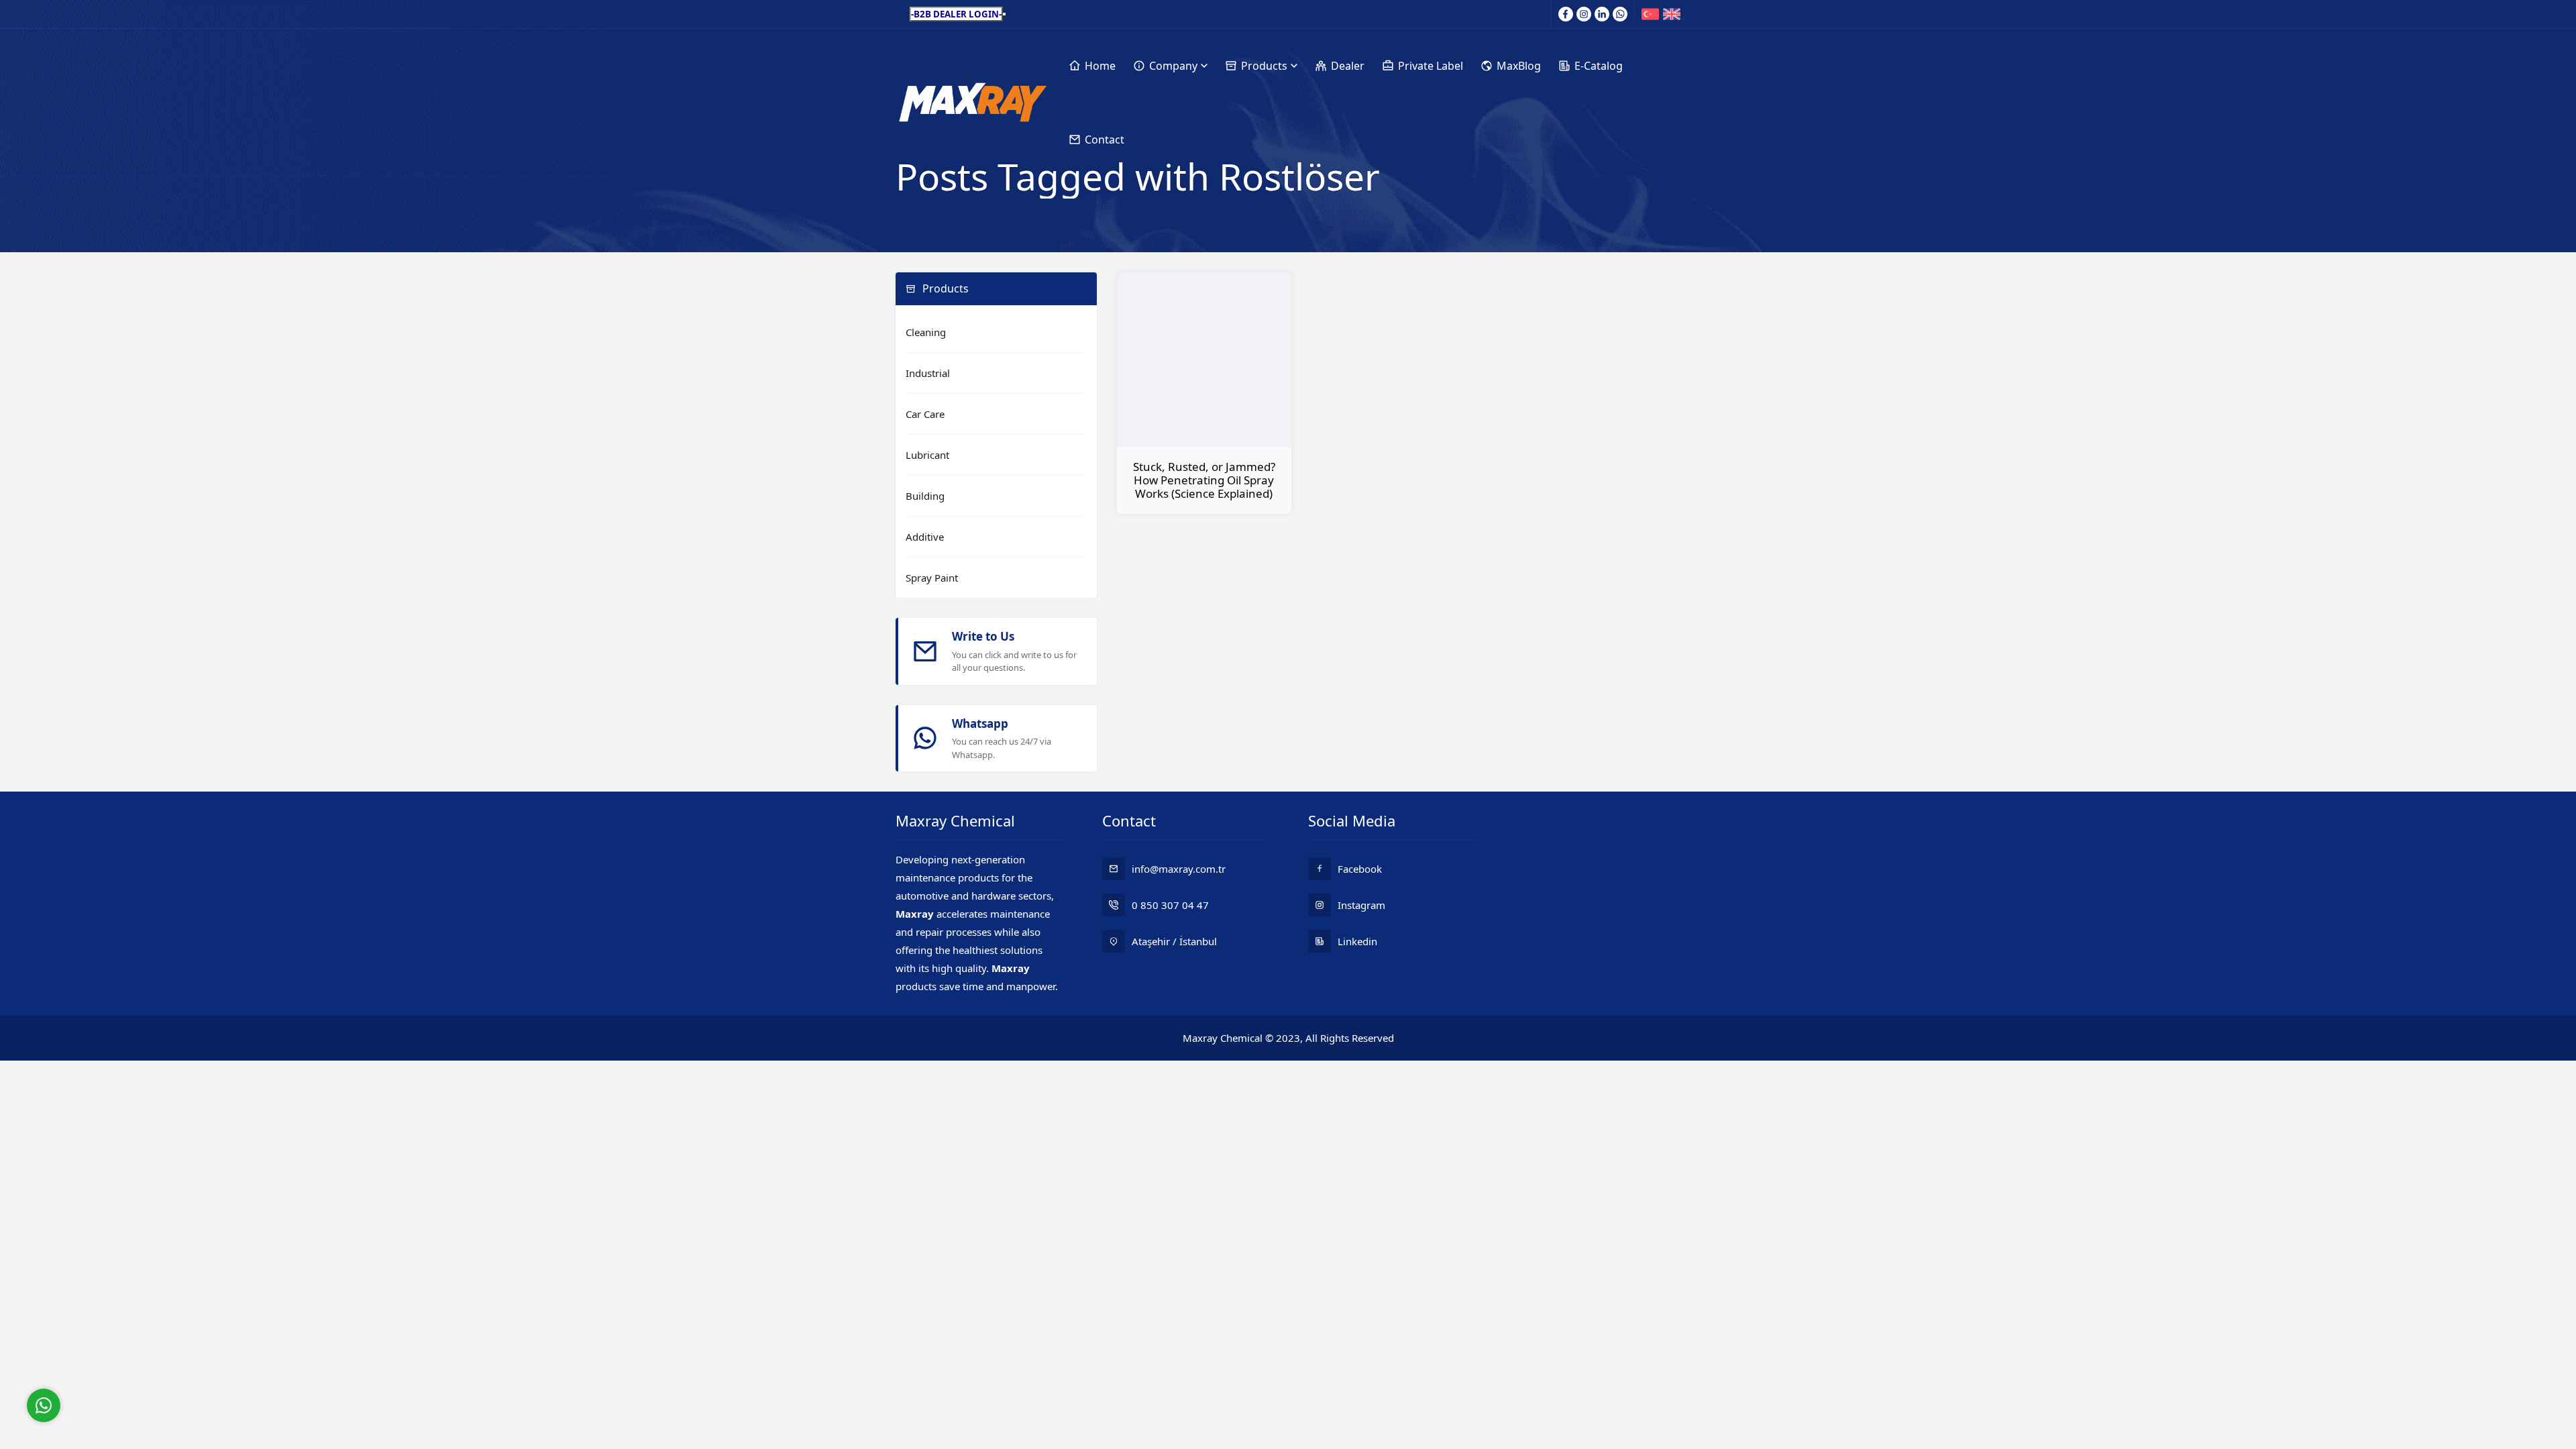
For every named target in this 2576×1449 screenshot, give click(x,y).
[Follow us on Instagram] (1584, 14)
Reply (127, 1350)
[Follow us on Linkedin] (1602, 14)
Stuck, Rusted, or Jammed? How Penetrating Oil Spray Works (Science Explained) (1204, 480)
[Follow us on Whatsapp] (1620, 14)
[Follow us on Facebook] (1566, 14)
